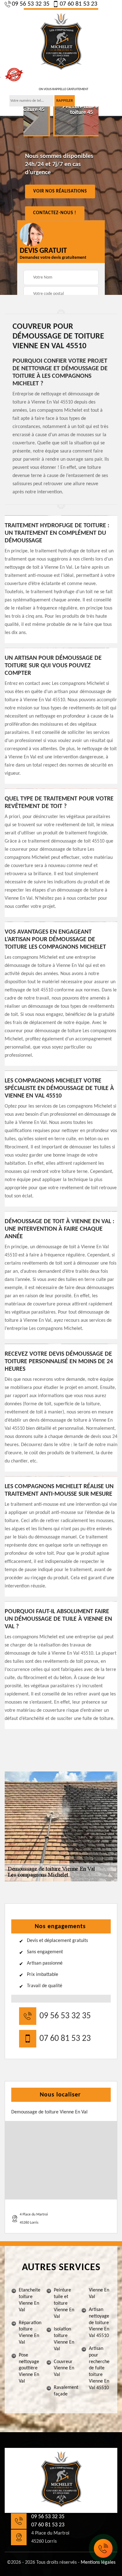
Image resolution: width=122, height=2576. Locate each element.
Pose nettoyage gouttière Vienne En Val (29, 2368)
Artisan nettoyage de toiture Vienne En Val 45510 (99, 2323)
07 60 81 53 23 (79, 4)
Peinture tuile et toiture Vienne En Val (64, 2303)
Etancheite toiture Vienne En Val (30, 2300)
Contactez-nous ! (55, 213)
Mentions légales (98, 2562)
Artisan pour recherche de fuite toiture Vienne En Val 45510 (99, 2368)
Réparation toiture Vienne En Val (30, 2333)
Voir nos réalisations (60, 191)
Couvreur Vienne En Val (64, 2368)
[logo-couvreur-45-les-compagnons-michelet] (61, 42)
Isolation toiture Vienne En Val (64, 2339)
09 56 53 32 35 (31, 4)
